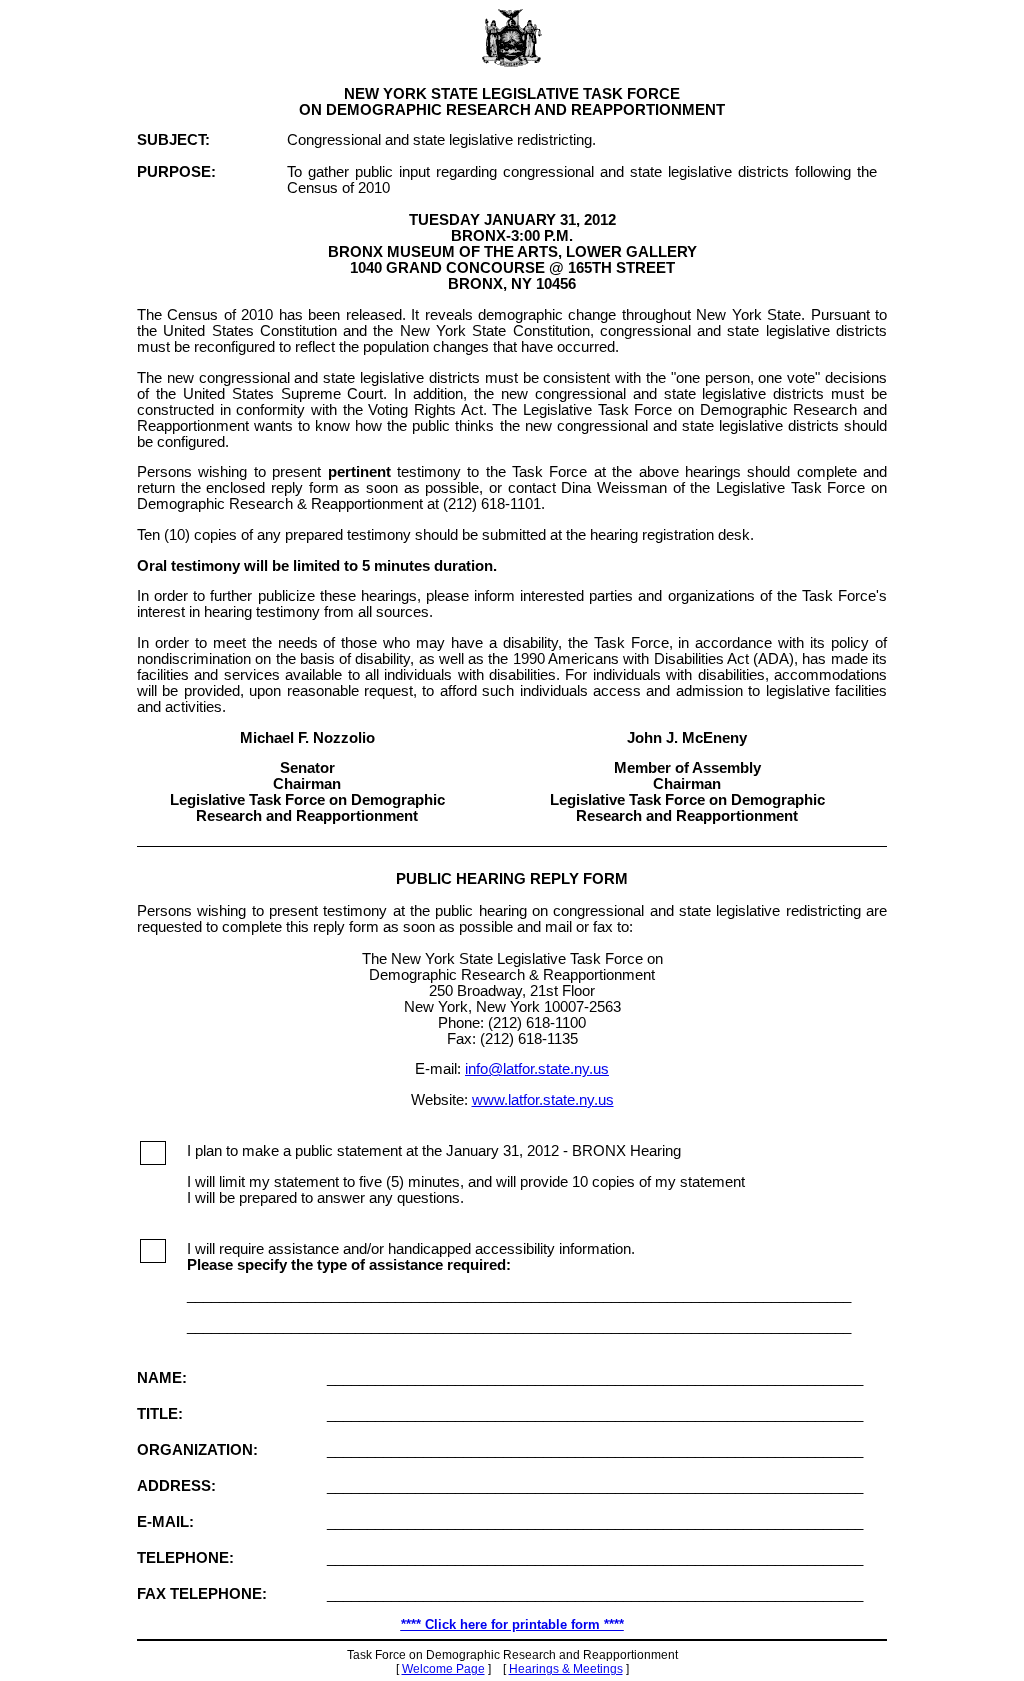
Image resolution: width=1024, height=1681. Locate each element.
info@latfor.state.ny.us (537, 1069)
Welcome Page (443, 1669)
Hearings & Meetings (566, 1669)
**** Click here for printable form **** (512, 1624)
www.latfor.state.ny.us (543, 1100)
